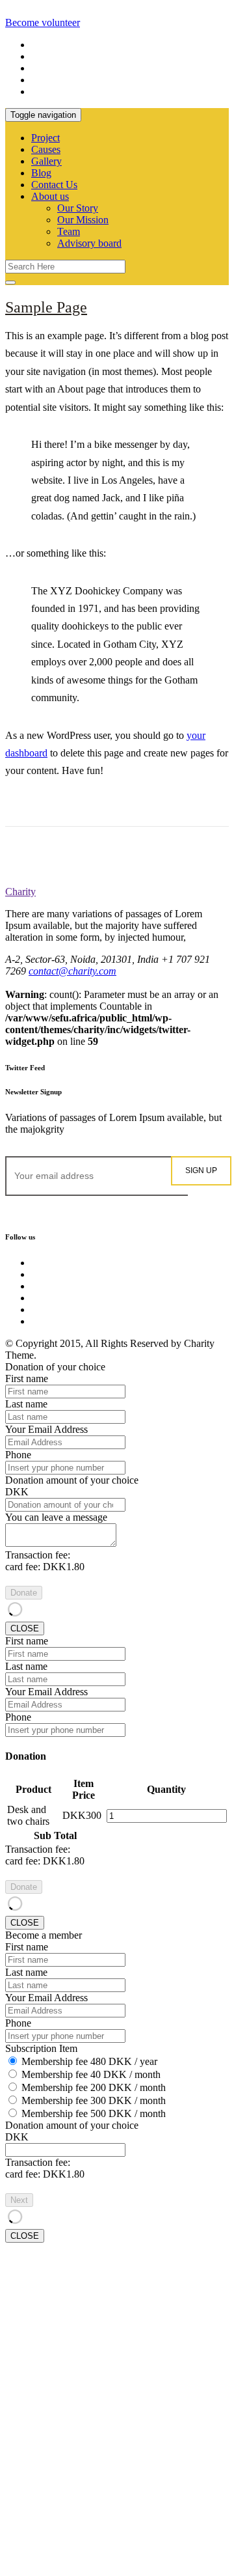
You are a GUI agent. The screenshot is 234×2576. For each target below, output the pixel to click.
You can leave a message (56, 1517)
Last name (26, 1404)
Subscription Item (41, 2048)
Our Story (78, 208)
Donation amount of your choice (72, 1480)
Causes (46, 149)
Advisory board (89, 243)
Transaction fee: (38, 1555)
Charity (20, 892)
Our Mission (83, 220)
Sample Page (46, 307)
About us (50, 196)
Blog (41, 173)
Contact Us (54, 185)
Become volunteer (43, 22)
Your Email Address (46, 1429)
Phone (18, 1455)
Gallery (46, 161)
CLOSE (25, 1628)
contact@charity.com (72, 971)
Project (45, 138)
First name (27, 1378)
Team (69, 231)
